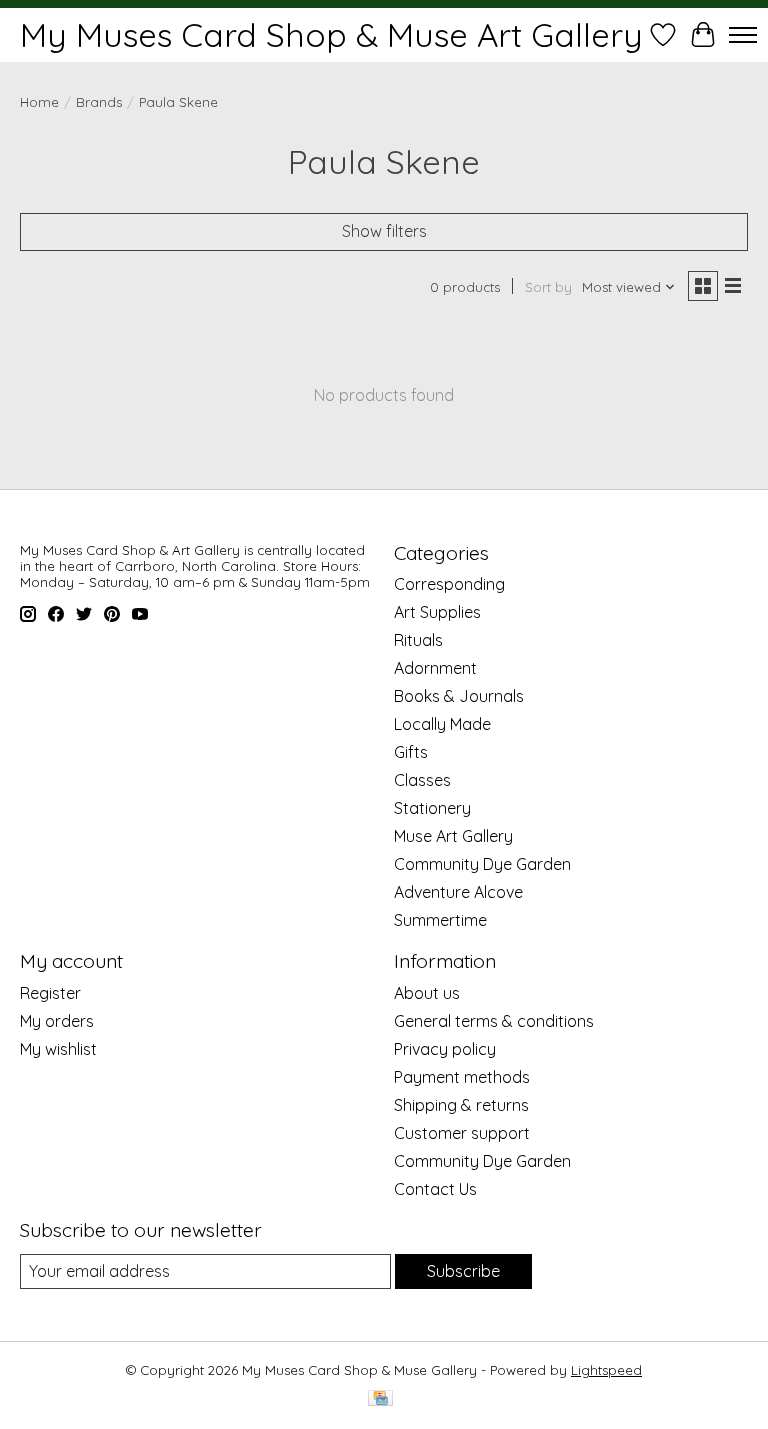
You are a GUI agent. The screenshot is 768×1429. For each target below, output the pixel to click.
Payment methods (462, 1077)
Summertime (440, 920)
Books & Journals (459, 696)
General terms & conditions (494, 1021)
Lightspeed (606, 1370)
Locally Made (442, 724)
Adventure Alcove (458, 892)
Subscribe (463, 1271)
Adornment (435, 668)
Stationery (432, 808)
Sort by (548, 287)
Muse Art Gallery (453, 836)
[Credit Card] (380, 1399)
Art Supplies (437, 612)
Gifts (411, 752)
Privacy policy (445, 1049)
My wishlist (58, 1049)
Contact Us (435, 1189)
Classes (422, 780)
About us (427, 993)
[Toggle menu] (743, 35)
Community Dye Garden (482, 864)
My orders (57, 1021)
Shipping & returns (461, 1105)
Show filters (384, 231)
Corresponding (449, 584)
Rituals (418, 640)
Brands (99, 102)
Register (50, 993)
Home (39, 102)
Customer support (462, 1133)
